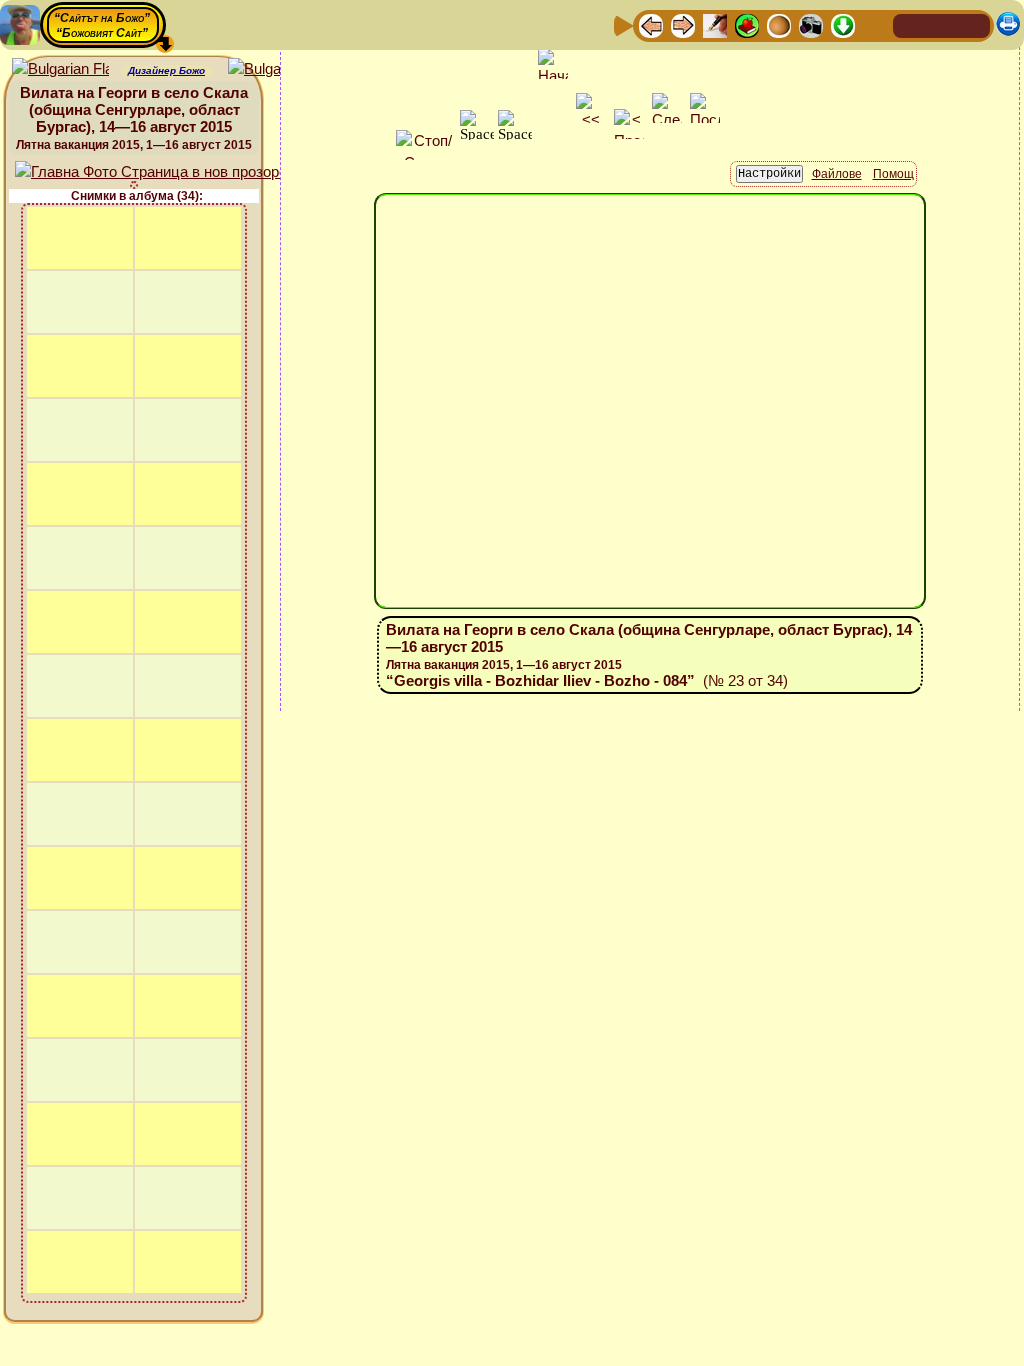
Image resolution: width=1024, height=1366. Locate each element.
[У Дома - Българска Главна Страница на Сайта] (942, 24)
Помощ (893, 174)
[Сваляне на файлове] (843, 24)
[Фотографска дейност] (811, 24)
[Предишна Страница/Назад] (651, 24)
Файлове (837, 174)
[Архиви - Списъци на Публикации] (715, 24)
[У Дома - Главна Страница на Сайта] (910, 24)
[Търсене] (875, 24)
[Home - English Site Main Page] (974, 24)
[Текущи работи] (779, 24)
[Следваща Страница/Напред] (683, 24)
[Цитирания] (747, 24)
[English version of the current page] (60, 69)
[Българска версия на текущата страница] (276, 69)
